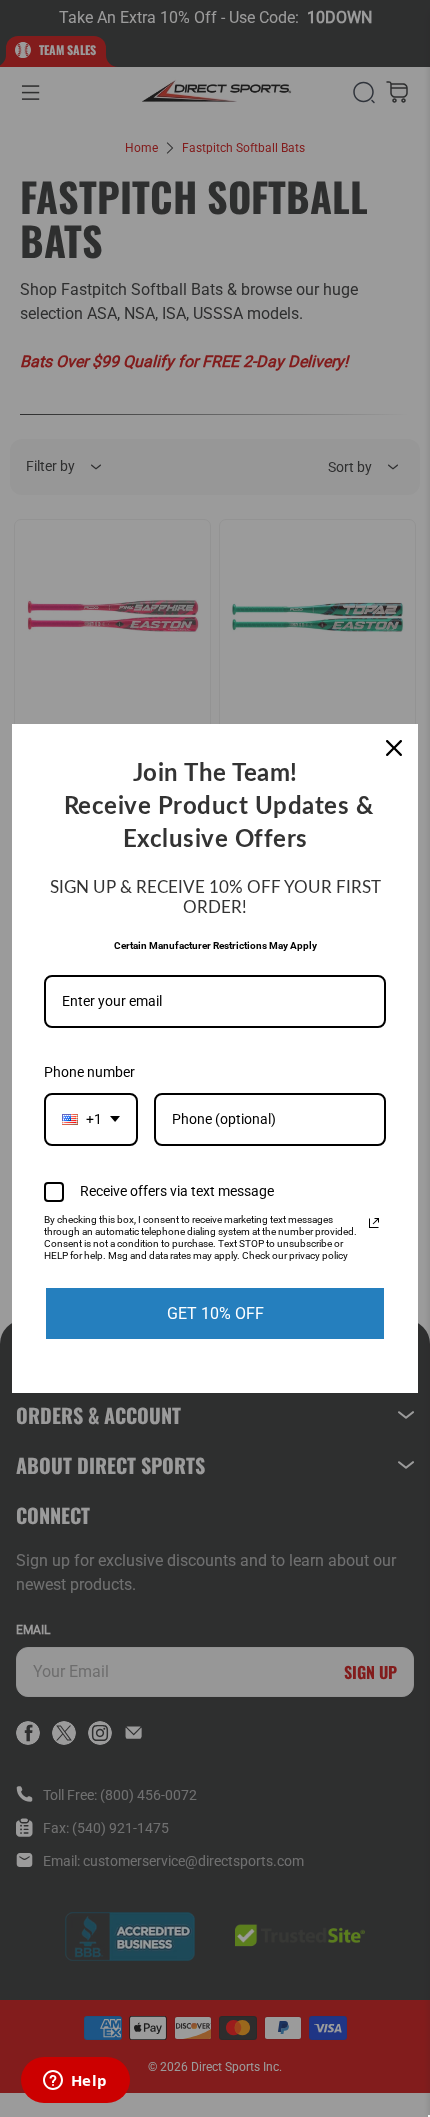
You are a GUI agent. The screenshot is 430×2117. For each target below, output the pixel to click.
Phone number (89, 1072)
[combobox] (91, 1119)
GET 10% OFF (215, 1313)
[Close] (394, 748)
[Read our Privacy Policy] (374, 1223)
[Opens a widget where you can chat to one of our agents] (75, 2082)
